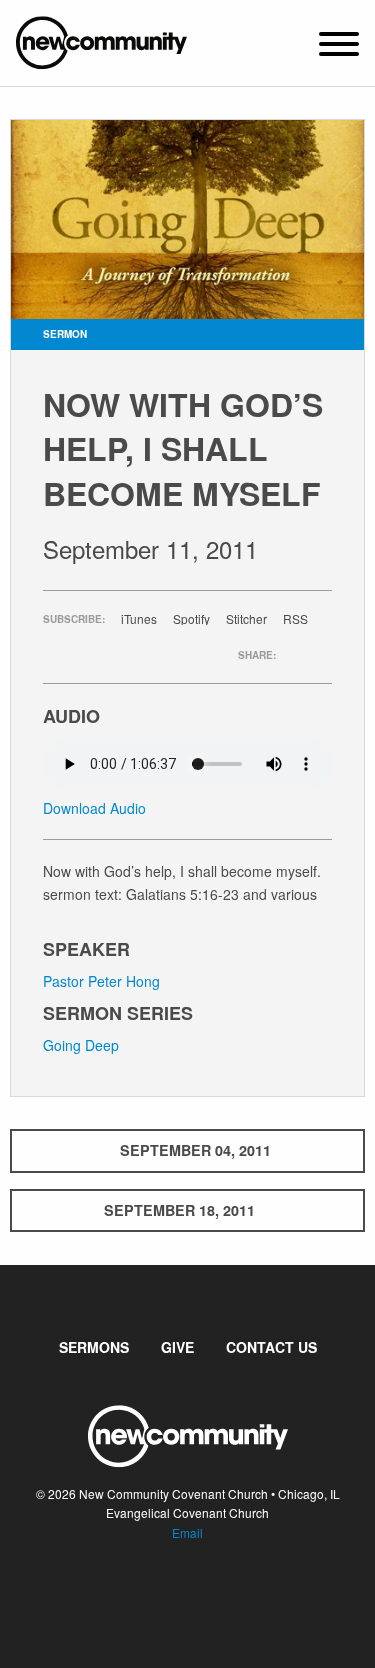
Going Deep (81, 1045)
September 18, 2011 (179, 1210)
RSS (295, 619)
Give (177, 1347)
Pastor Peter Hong (101, 981)
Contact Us (271, 1347)
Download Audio (94, 808)
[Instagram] (204, 1593)
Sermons (94, 1347)
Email (187, 1532)
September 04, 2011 (195, 1150)
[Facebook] (172, 1593)
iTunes (139, 619)
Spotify (191, 619)
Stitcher (246, 619)
